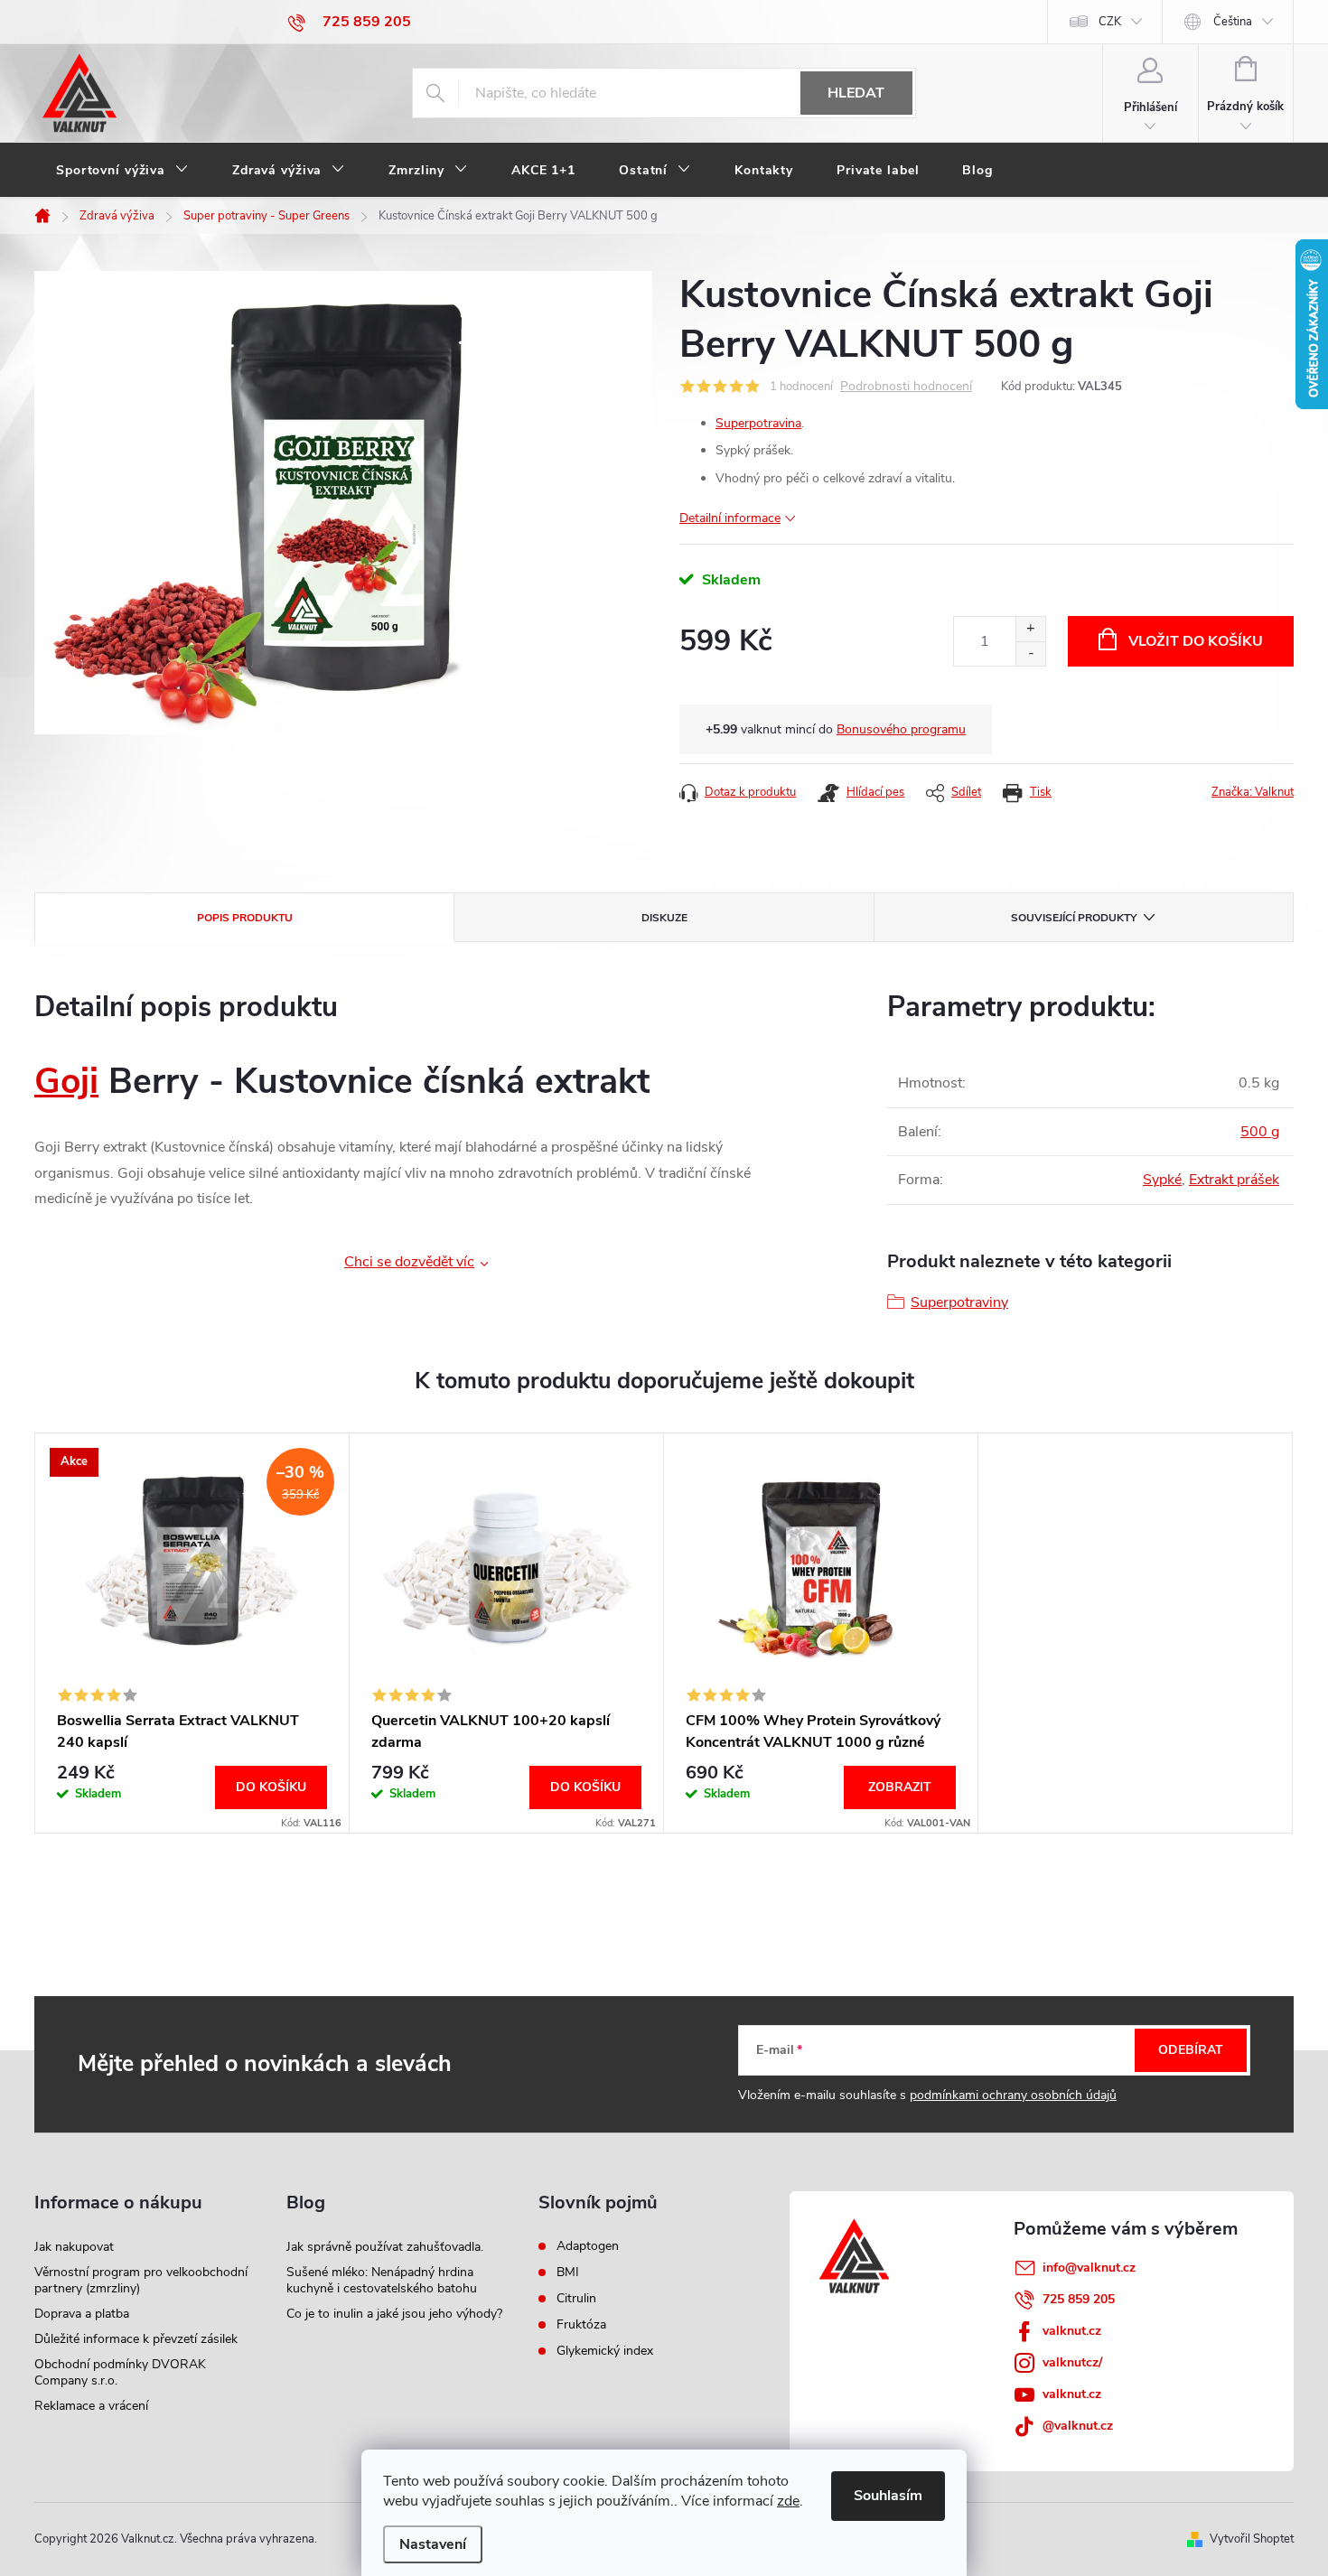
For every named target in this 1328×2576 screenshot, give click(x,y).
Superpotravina (758, 423)
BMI (568, 2273)
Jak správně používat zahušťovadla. (385, 2247)
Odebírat (1191, 2050)
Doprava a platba (82, 2314)
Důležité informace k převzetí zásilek (136, 2339)
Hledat (856, 93)
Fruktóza (581, 2325)
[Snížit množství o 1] (1030, 653)
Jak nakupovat (74, 2247)
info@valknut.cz (1089, 2268)
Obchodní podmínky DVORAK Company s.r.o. (120, 2372)
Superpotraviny (959, 1302)
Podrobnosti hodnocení (906, 387)
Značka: (1253, 792)
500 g (1260, 1132)
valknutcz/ (1072, 2362)
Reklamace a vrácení (91, 2406)
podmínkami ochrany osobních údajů (1013, 2095)
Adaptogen (588, 2246)
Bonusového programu (901, 729)
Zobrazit (900, 1787)
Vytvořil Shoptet (1252, 2539)
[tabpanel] (192, 1633)
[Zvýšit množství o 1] (1030, 629)
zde (788, 2501)
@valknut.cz (1078, 2426)
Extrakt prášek (1234, 1180)
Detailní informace (730, 518)
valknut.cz (1072, 2331)
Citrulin (576, 2299)
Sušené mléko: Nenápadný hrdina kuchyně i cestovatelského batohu (382, 2280)
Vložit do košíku (1196, 641)
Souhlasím (888, 2496)
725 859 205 (1079, 2299)
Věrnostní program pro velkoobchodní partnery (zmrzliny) (141, 2280)
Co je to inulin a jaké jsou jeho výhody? (394, 2314)
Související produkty (1074, 918)
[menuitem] (122, 171)
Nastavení (433, 2544)
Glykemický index (605, 2351)
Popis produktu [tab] (245, 918)
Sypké (1162, 1180)
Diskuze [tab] (664, 918)
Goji (66, 1082)
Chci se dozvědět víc (409, 1262)
